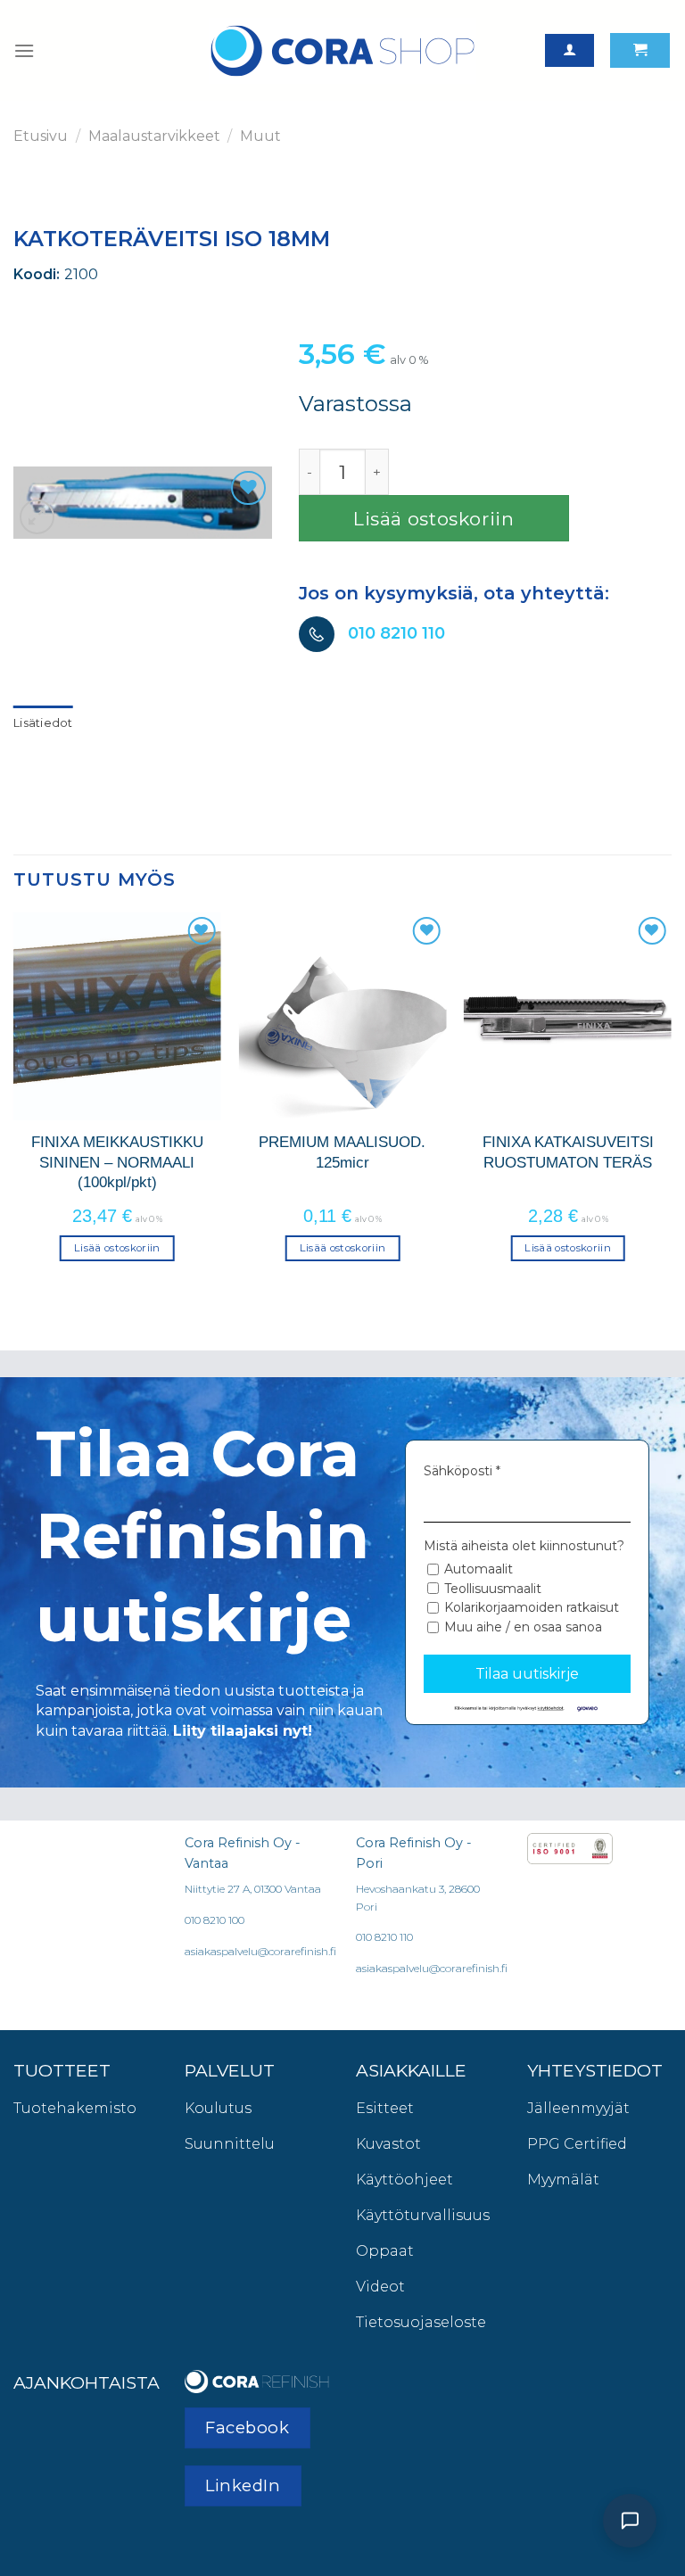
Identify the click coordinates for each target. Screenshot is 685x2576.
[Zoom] (37, 517)
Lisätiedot (43, 723)
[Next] (671, 1102)
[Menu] (24, 50)
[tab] (43, 723)
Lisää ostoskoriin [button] (117, 1248)
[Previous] (14, 1102)
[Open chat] (630, 2521)
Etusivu (41, 136)
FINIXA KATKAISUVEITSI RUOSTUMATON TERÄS (568, 1152)
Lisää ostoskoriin (434, 519)
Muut (260, 136)
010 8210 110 (396, 633)
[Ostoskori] (640, 50)
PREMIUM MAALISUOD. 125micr (342, 1152)
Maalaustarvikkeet (154, 136)
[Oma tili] (569, 50)
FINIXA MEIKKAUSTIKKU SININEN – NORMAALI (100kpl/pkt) (117, 1162)
